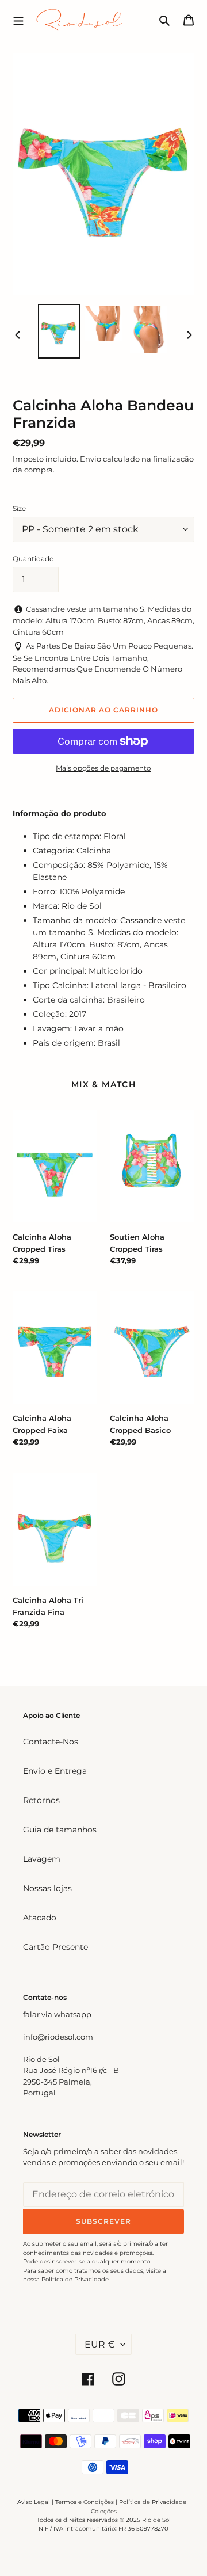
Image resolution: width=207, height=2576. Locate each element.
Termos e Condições (85, 2502)
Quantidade (33, 559)
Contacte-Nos (51, 1742)
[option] (59, 331)
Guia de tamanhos (60, 1830)
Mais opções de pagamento (103, 768)
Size (19, 508)
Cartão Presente (55, 1947)
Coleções (104, 2511)
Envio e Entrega (55, 1771)
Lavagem (42, 1859)
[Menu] (18, 20)
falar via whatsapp (57, 2014)
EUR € (100, 2344)
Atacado (40, 1918)
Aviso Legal (34, 2502)
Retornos (41, 1800)
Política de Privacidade (153, 2502)
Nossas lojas (47, 1888)
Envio (91, 459)
